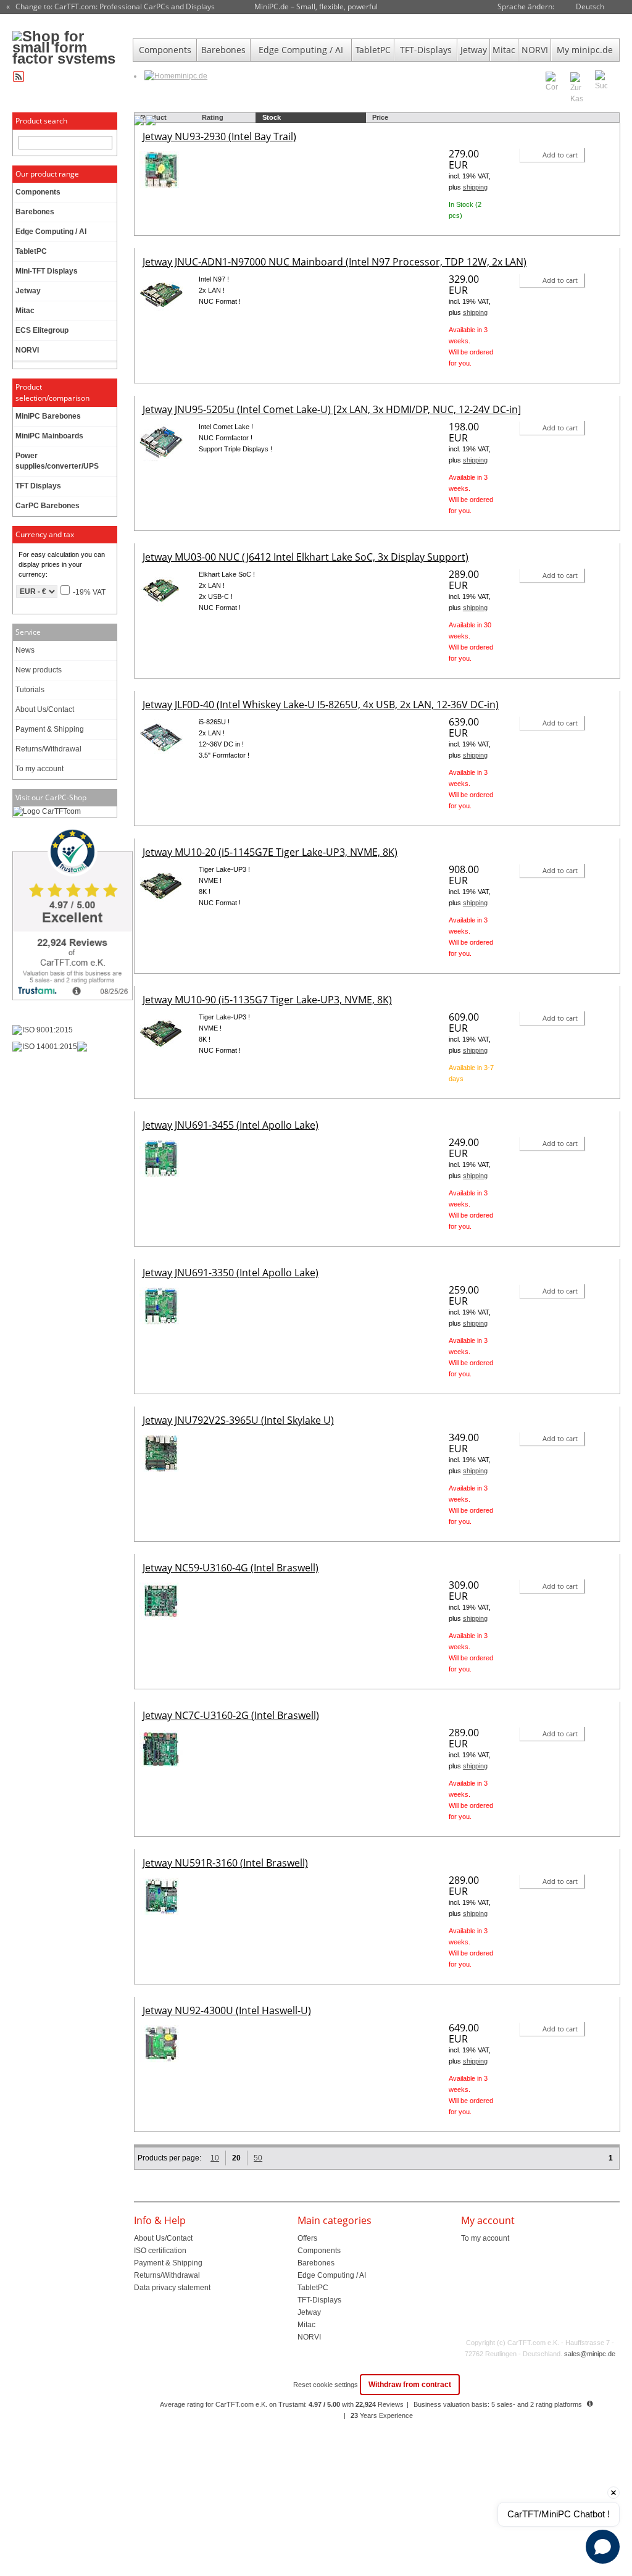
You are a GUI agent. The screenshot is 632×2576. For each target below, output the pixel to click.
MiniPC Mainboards (49, 436)
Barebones (223, 50)
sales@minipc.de (590, 2354)
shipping (475, 187)
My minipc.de (585, 50)
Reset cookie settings (326, 2385)
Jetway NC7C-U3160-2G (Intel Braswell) (231, 1715)
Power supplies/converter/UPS (57, 461)
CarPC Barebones (48, 506)
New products (39, 670)
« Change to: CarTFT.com (110, 7)
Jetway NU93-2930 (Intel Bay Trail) (219, 136)
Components (165, 50)
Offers (307, 2238)
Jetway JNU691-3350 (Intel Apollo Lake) (231, 1273)
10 (215, 2158)
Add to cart (560, 155)
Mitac (504, 50)
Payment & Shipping (50, 729)
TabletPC (373, 50)
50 (258, 2158)
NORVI (535, 50)
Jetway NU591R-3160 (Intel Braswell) (225, 1863)
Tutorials (30, 690)
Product (154, 117)
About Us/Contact (45, 709)
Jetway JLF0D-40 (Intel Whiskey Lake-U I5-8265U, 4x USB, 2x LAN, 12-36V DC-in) (321, 705)
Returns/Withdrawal (48, 749)
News (25, 650)
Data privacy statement (172, 2288)
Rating (213, 117)
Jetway (474, 50)
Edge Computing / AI (301, 50)
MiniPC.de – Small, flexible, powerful (316, 6)
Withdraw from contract (410, 2385)
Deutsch (590, 6)
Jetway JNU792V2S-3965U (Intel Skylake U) (238, 1420)
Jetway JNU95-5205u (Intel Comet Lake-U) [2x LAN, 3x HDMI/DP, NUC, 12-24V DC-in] (332, 409)
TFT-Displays (426, 50)
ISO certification (160, 2251)
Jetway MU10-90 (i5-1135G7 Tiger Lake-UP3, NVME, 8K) (267, 1000)
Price (380, 117)
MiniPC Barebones (48, 416)
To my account (39, 769)
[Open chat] (603, 2547)
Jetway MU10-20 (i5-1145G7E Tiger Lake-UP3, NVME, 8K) (270, 852)
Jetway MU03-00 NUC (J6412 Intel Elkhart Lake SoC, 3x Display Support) (306, 557)
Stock (272, 117)
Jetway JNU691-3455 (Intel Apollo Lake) (231, 1125)
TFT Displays (38, 486)
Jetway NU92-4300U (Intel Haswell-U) (227, 2010)
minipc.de (191, 76)
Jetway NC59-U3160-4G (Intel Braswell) (231, 1568)
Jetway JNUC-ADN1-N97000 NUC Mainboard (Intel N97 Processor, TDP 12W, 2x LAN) (335, 262)
